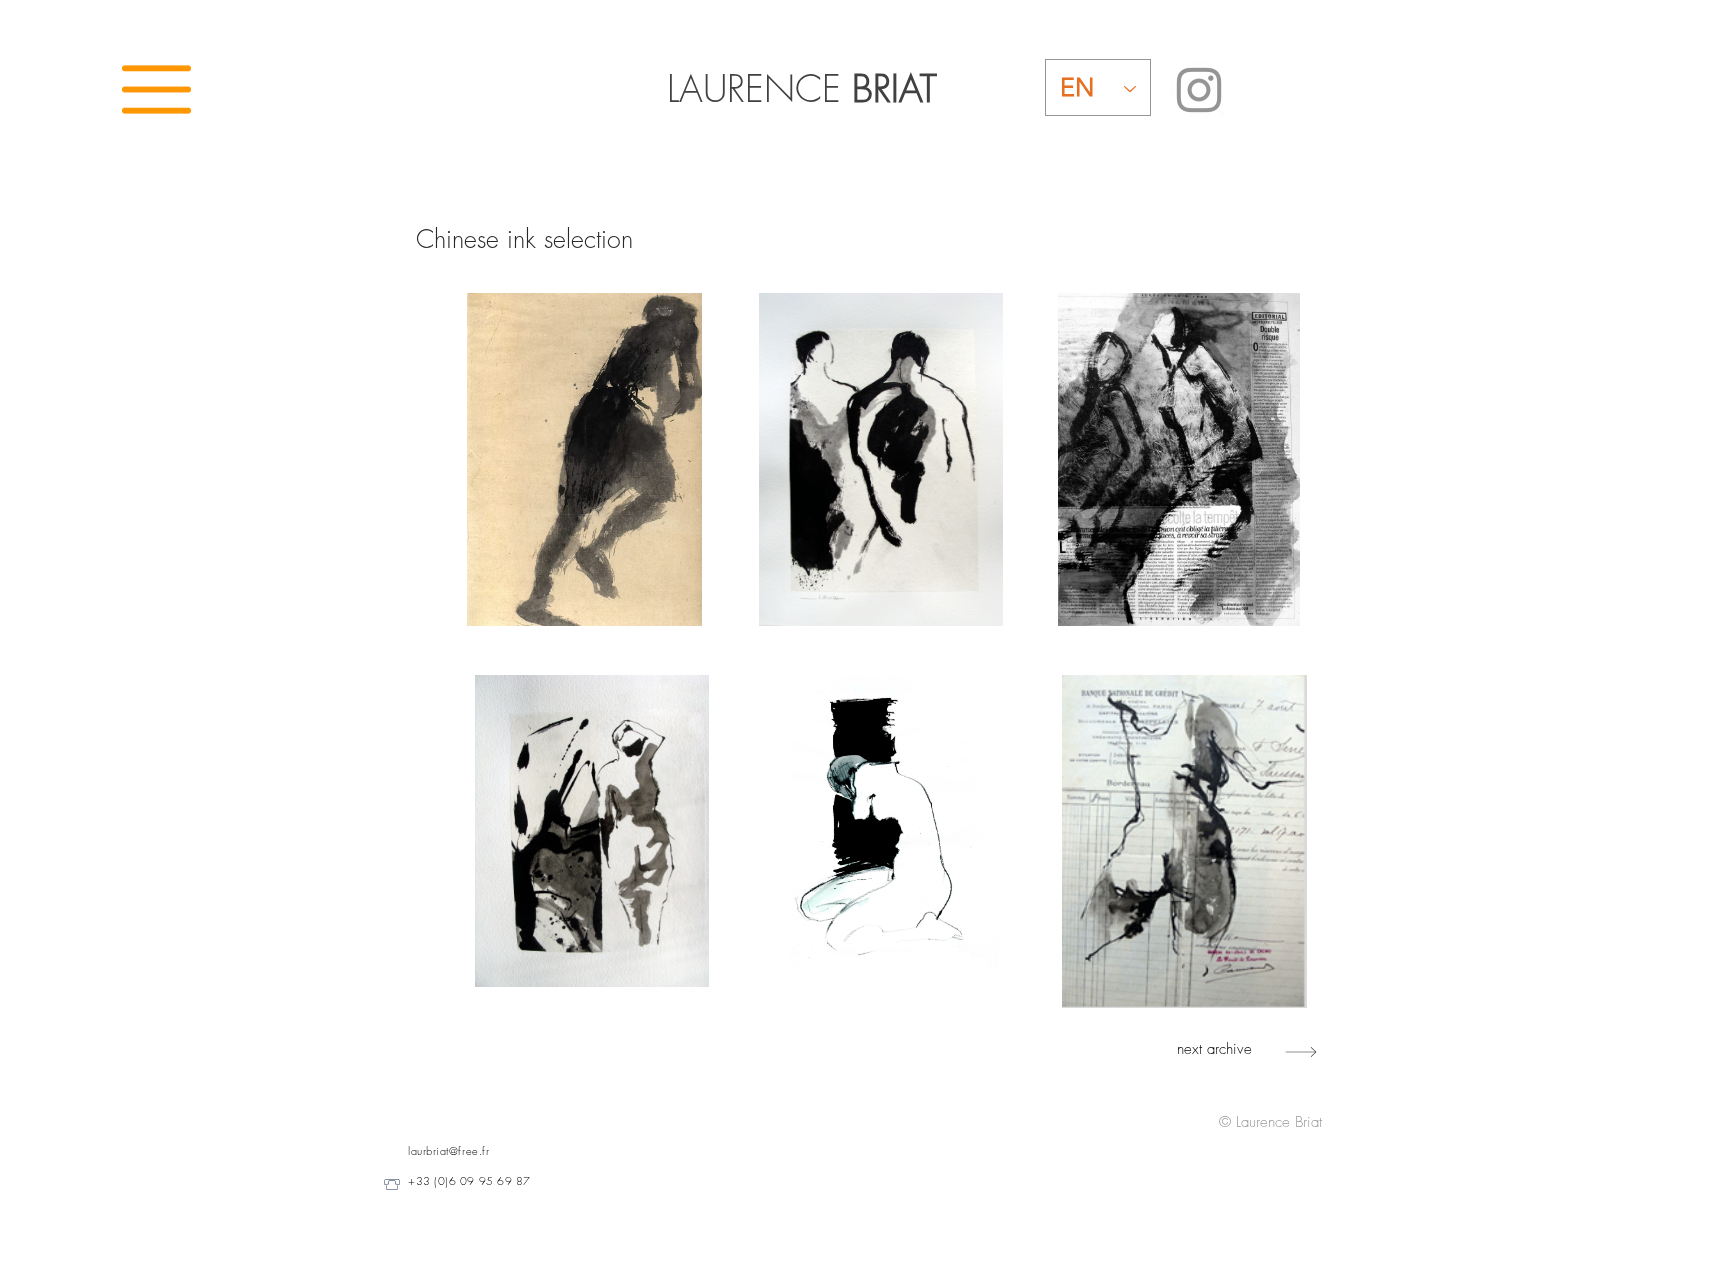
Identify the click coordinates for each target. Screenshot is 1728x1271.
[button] (156, 89)
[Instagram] (1199, 90)
